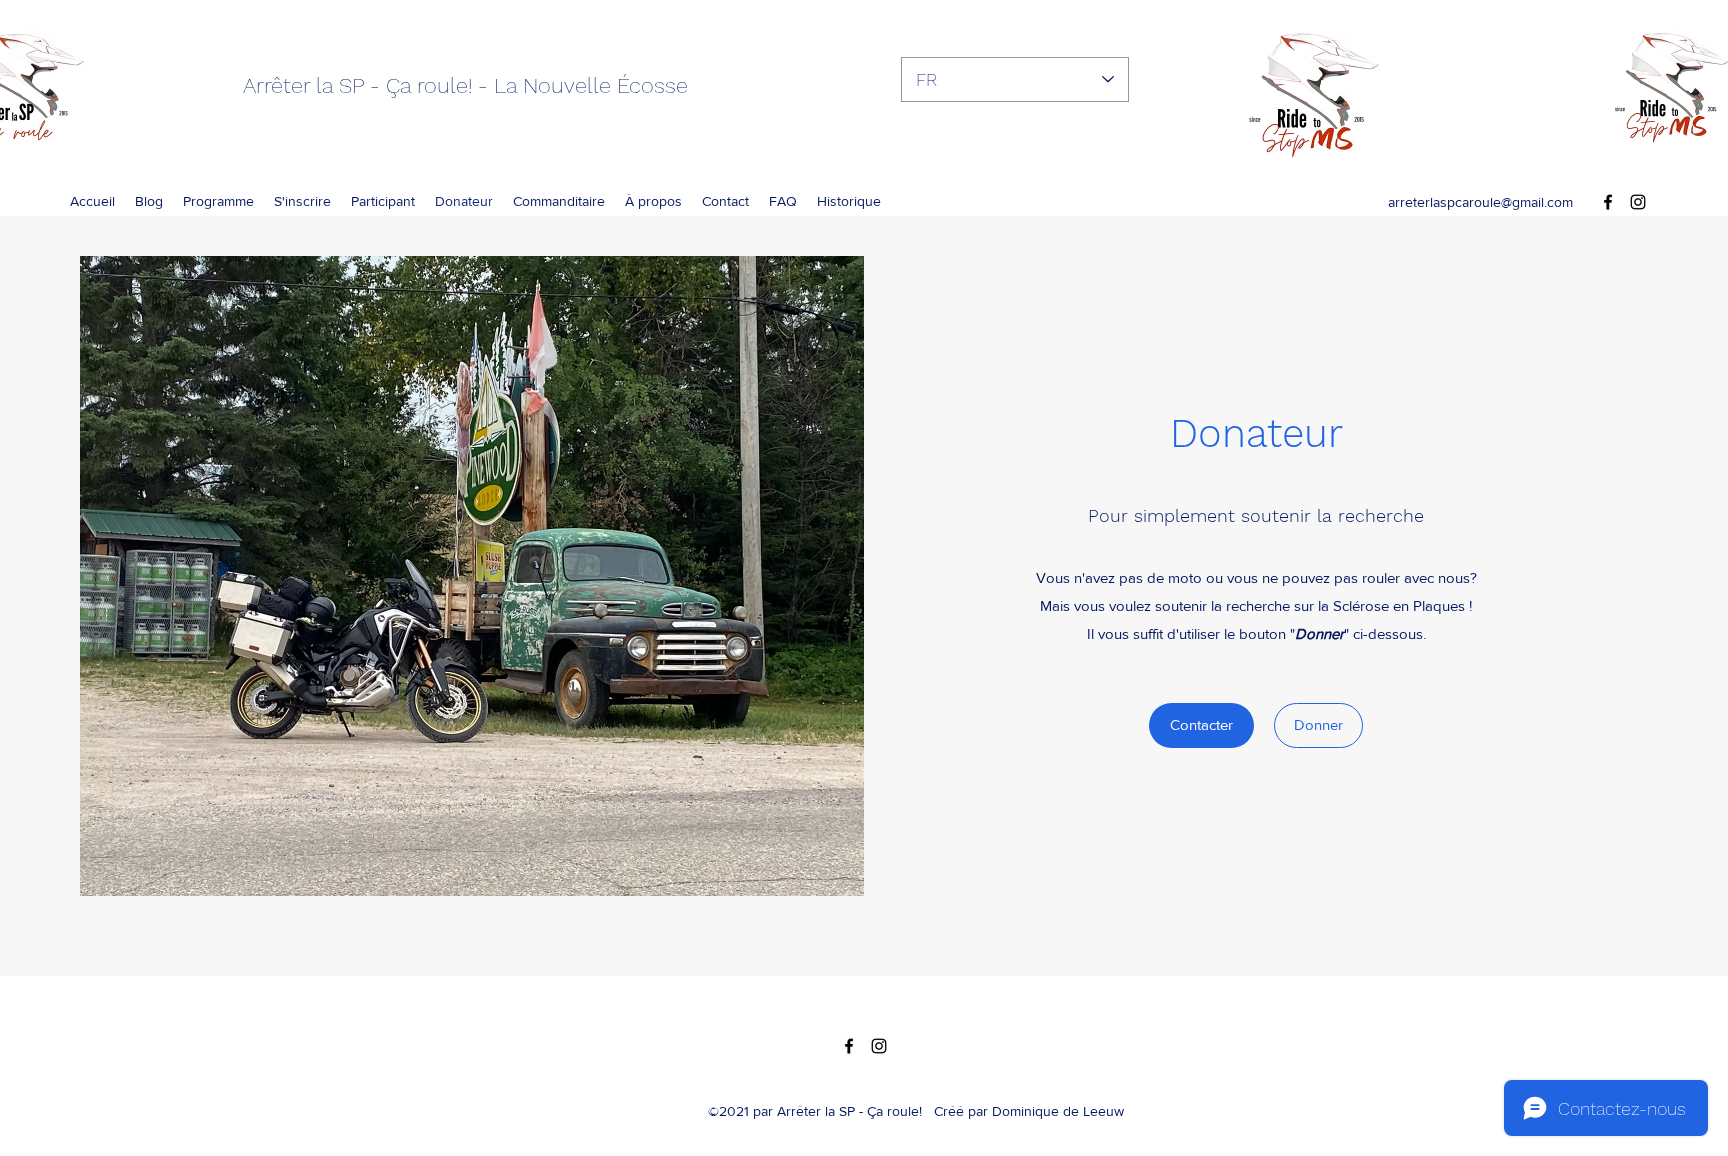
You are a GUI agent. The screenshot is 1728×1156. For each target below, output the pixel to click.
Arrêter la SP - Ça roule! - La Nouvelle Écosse (465, 85)
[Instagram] (1638, 202)
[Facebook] (1608, 202)
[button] (849, 201)
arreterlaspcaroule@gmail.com (1480, 202)
